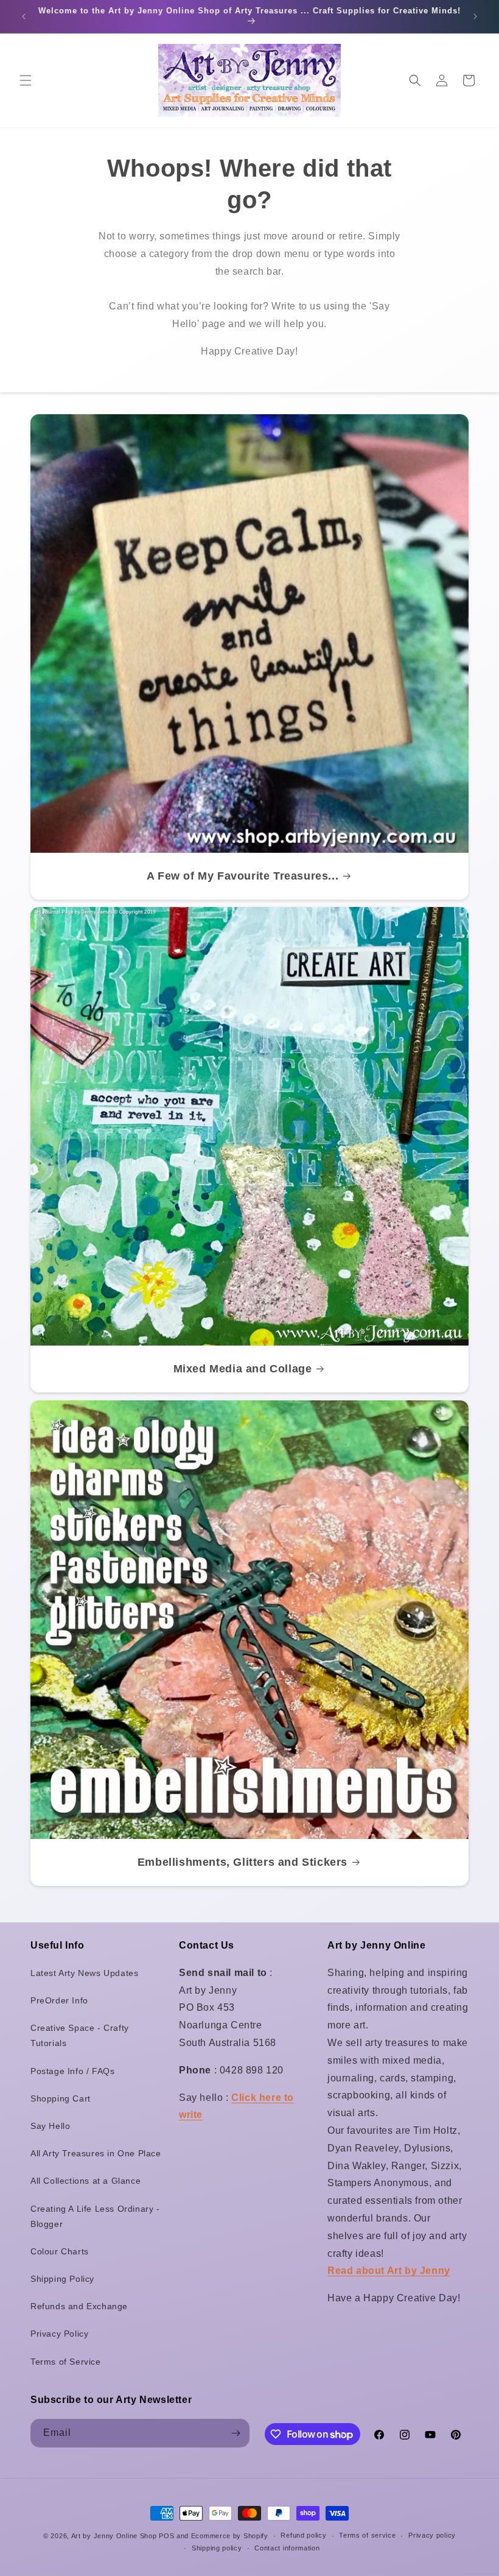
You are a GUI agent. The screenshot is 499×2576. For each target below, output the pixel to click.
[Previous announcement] (24, 16)
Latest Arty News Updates (84, 1973)
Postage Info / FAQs (72, 2071)
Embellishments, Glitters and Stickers (243, 1862)
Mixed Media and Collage (243, 1369)
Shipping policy (217, 2548)
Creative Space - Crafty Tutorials (80, 2035)
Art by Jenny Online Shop (114, 2536)
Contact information (287, 2548)
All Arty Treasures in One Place (96, 2153)
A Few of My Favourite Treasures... (243, 876)
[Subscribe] (236, 2433)
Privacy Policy (59, 2334)
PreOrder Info (59, 2000)
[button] (26, 80)
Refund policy (303, 2535)
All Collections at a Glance (85, 2181)
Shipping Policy (62, 2279)
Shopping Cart (61, 2098)
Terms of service (367, 2535)
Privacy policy (432, 2535)
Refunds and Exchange (79, 2306)
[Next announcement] (475, 16)
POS (166, 2536)
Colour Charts (60, 2251)
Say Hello (50, 2126)
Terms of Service (66, 2362)
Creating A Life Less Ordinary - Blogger (95, 2216)
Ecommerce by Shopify (230, 2536)
